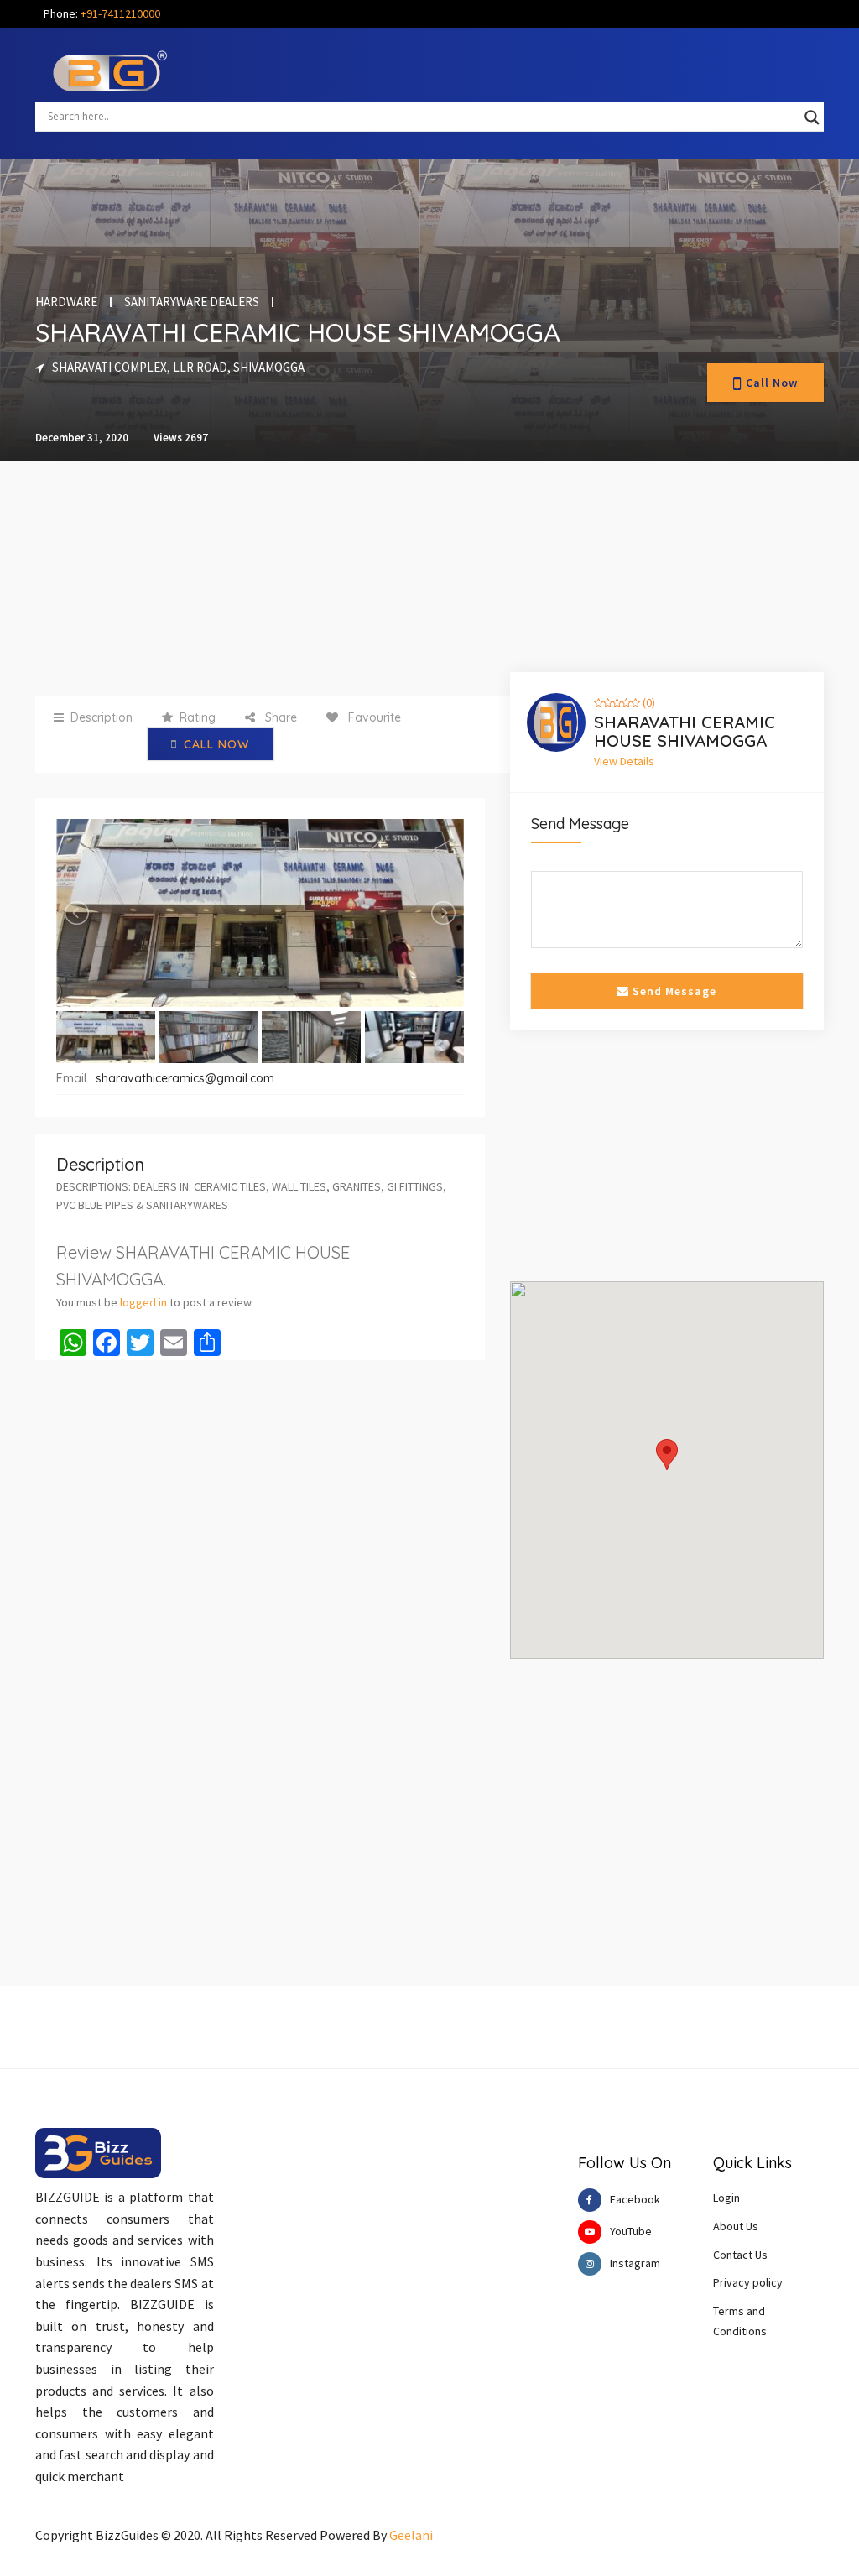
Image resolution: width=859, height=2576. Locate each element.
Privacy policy (748, 2282)
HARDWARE (66, 302)
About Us (736, 2226)
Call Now (772, 383)
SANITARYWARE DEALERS (192, 302)
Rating (198, 717)
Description (102, 717)
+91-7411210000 (120, 13)
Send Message (673, 991)
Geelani (411, 2535)
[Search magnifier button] (812, 117)
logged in (143, 1302)
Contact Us (740, 2255)
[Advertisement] (294, 578)
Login (726, 2198)
